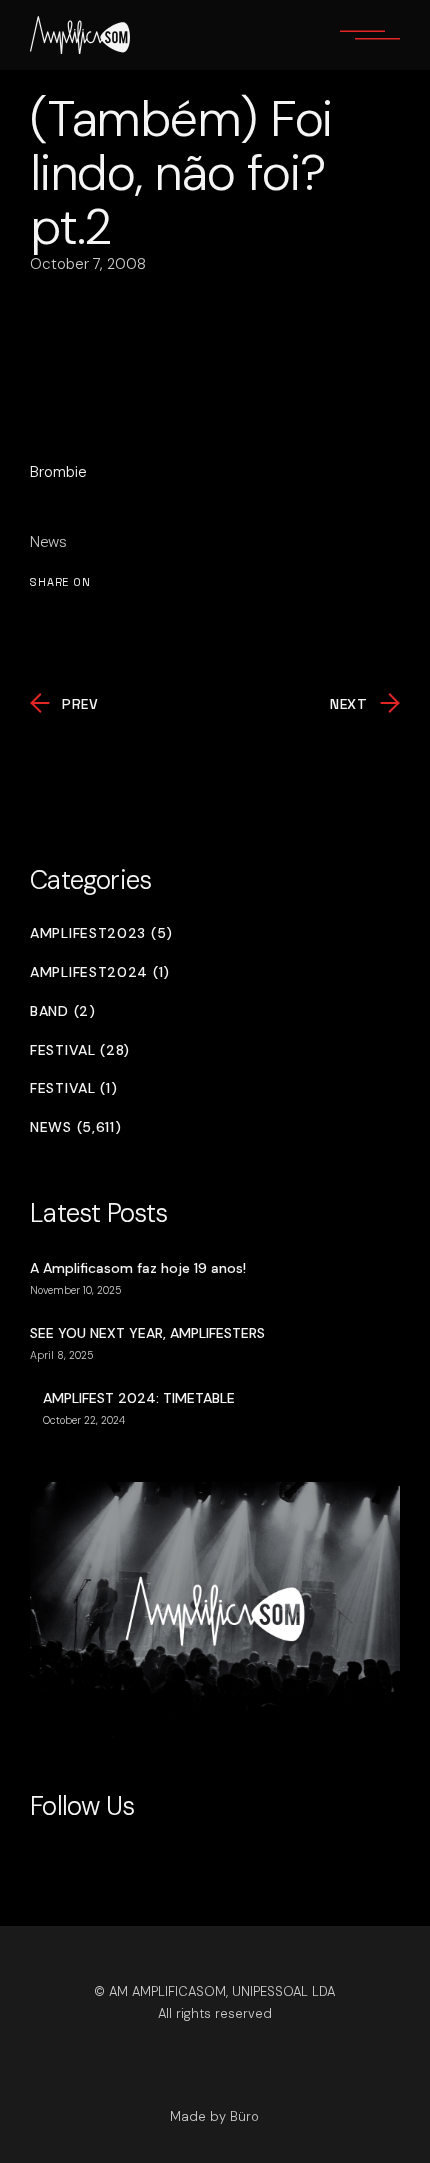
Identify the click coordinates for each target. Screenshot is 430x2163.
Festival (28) (80, 1050)
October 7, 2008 (88, 264)
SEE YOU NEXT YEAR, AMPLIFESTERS (147, 1333)
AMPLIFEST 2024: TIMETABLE (139, 1398)
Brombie (58, 472)
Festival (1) (73, 1088)
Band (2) (63, 1011)
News (48, 542)
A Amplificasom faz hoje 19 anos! (138, 1268)
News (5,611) (75, 1127)
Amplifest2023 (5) (101, 933)
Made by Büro (214, 2116)
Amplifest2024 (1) (100, 972)
